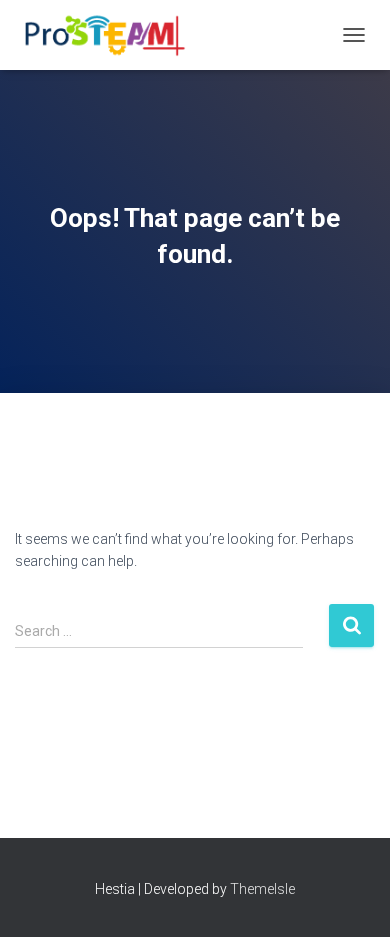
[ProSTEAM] (109, 35)
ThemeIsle (262, 889)
